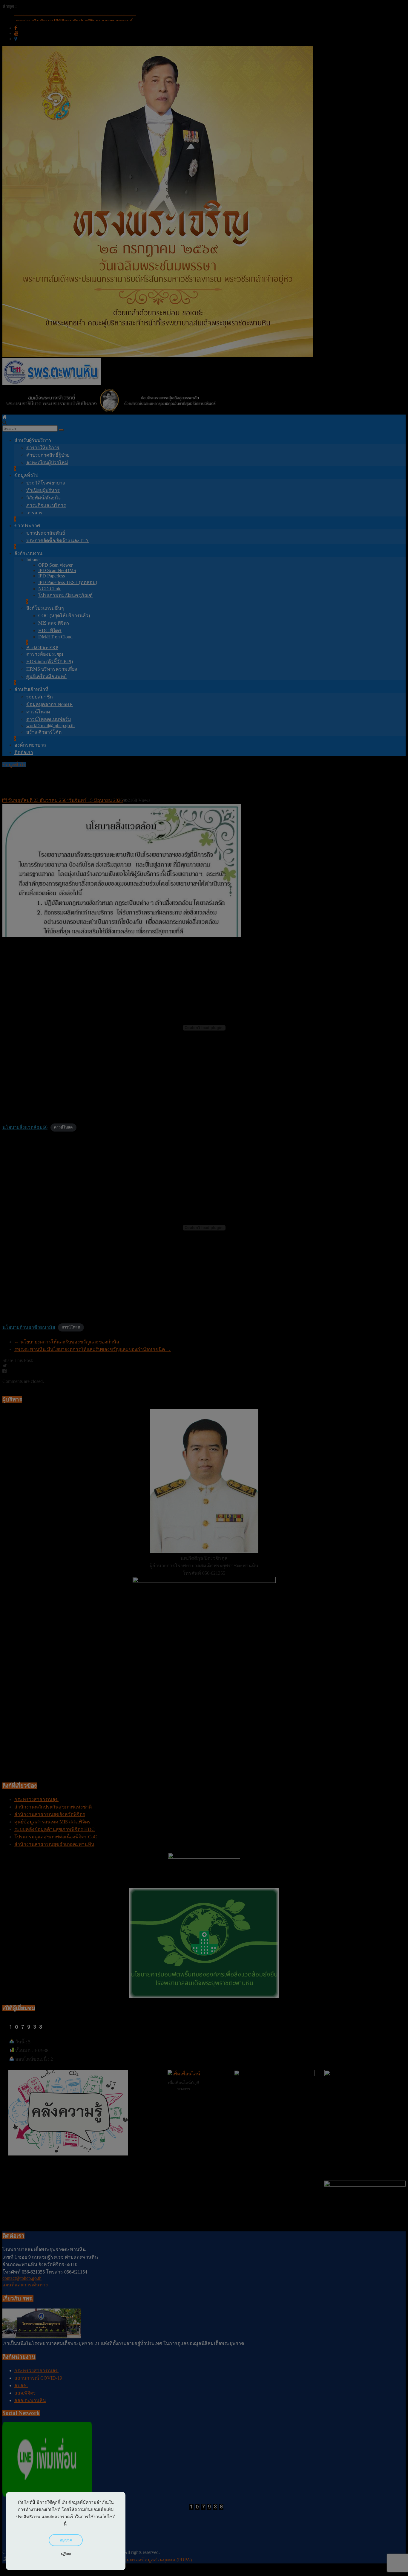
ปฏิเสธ (66, 2554)
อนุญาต (66, 2540)
